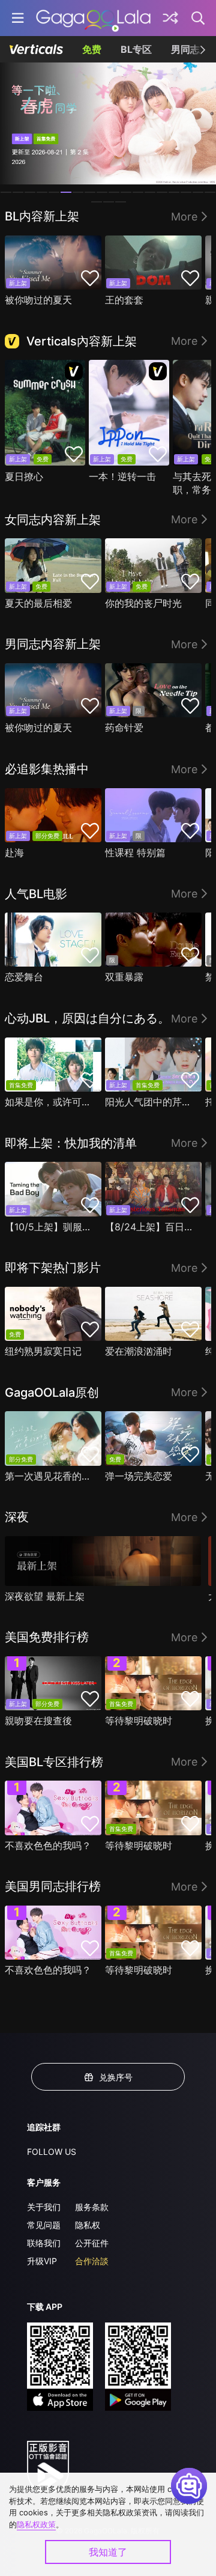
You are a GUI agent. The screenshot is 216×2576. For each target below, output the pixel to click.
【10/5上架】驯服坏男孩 (50, 1227)
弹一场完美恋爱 (139, 1476)
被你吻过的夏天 (38, 300)
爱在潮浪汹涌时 (139, 1351)
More (184, 217)
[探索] (170, 18)
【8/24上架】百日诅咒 (150, 1227)
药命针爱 (124, 728)
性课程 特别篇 (135, 852)
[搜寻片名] (199, 18)
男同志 (185, 49)
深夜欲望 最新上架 (45, 1596)
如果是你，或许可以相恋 (50, 1102)
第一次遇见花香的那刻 (50, 1476)
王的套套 (124, 300)
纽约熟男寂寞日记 (43, 1351)
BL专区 (136, 49)
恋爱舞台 (24, 977)
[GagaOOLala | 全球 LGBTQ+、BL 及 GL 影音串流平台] (93, 18)
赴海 (14, 852)
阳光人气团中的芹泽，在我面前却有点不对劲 (150, 1102)
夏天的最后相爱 (38, 603)
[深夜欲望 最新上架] (103, 1561)
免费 (92, 49)
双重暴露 (124, 977)
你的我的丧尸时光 (143, 603)
